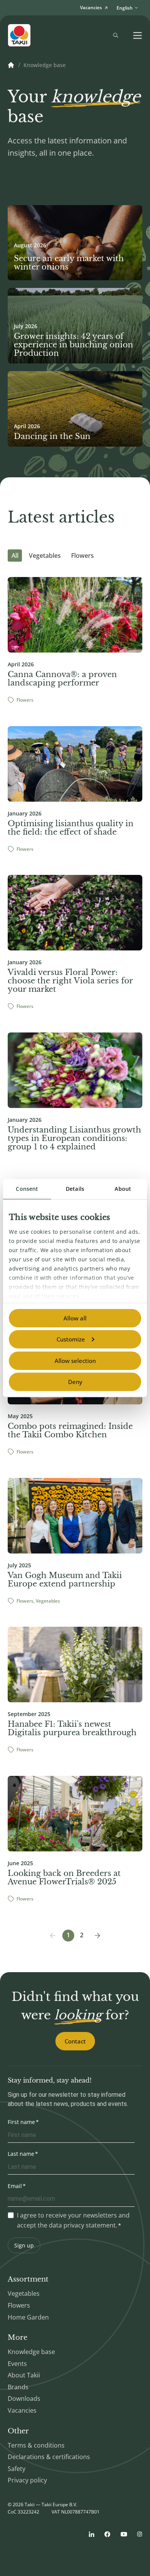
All (15, 556)
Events (17, 2364)
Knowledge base (31, 2352)
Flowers (82, 556)
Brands (18, 2387)
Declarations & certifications (49, 2457)
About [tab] (123, 1189)
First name (21, 2122)
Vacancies (22, 2410)
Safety (17, 2469)
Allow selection (75, 1361)
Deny (75, 1382)
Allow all (75, 1318)
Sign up (24, 2245)
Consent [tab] (27, 1189)
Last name (21, 2154)
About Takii (24, 2375)
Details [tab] (75, 1189)
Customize (71, 1339)
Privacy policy (27, 2480)
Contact (75, 2041)
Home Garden (28, 2317)
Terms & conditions (36, 2445)
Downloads (24, 2398)
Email (15, 2186)
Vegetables (45, 556)
